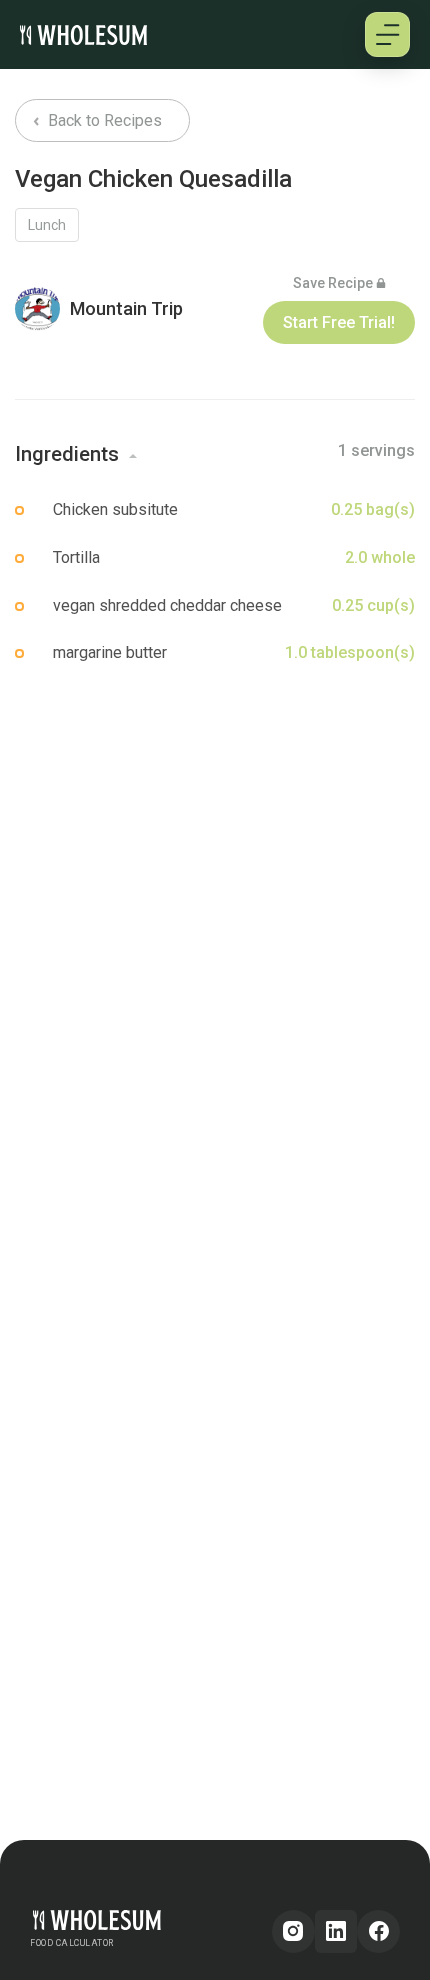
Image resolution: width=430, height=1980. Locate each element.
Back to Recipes (103, 120)
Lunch (47, 225)
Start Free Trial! (339, 322)
